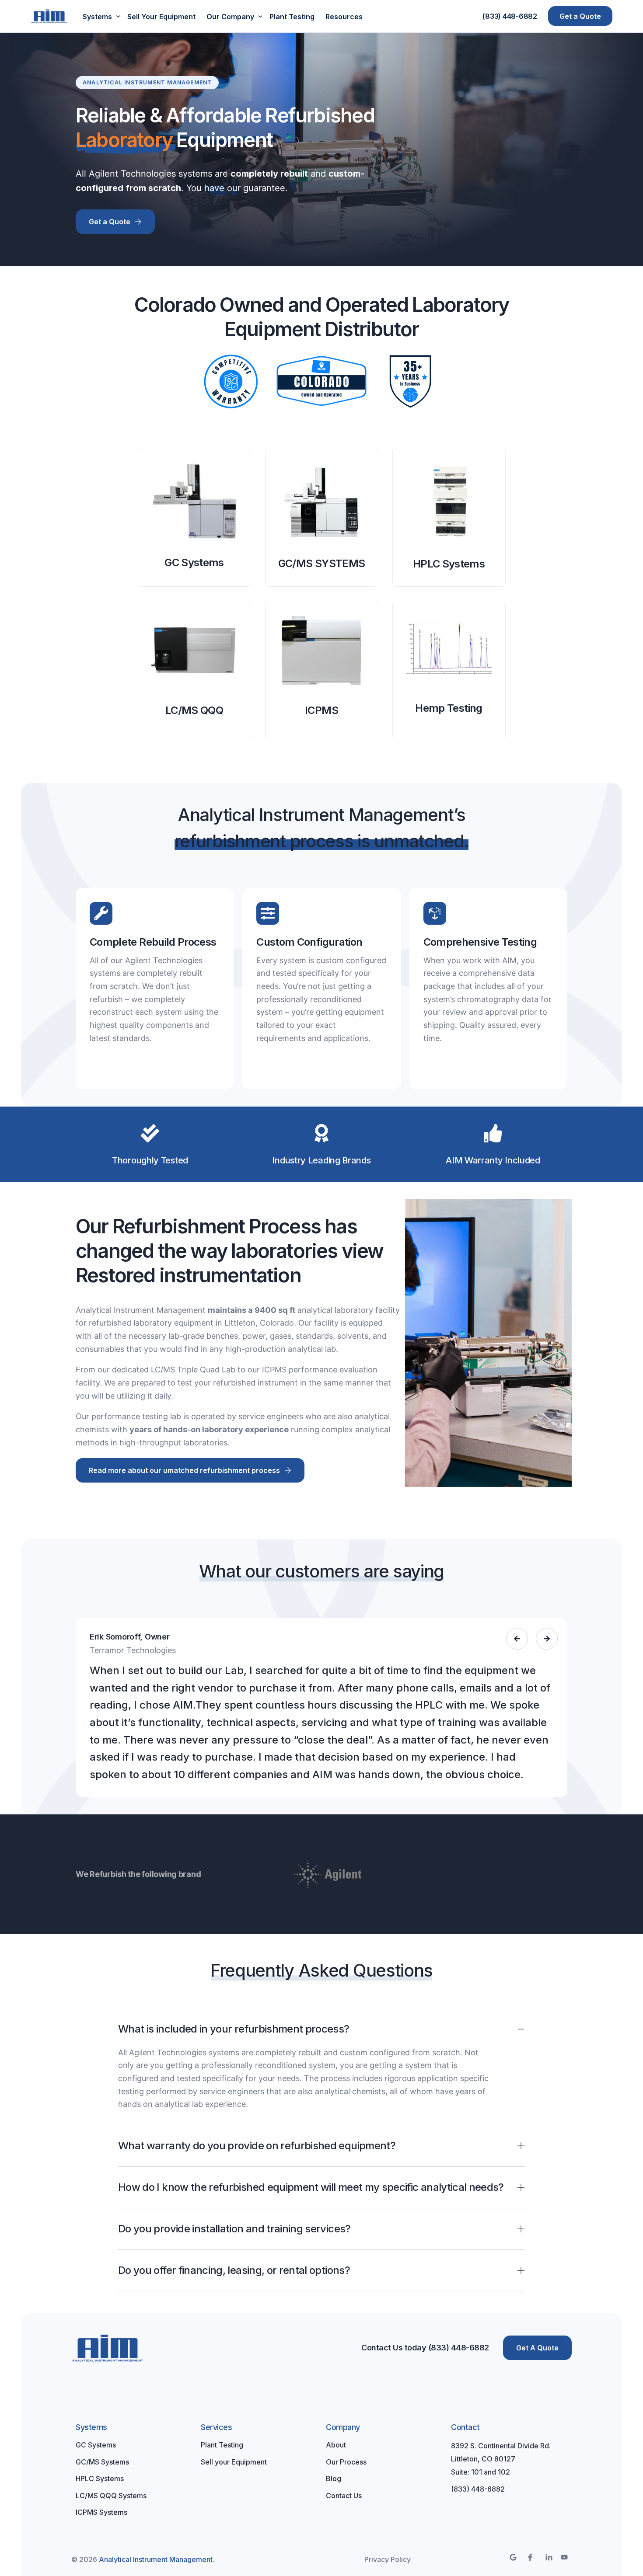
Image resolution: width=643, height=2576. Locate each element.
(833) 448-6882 (510, 16)
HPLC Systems (449, 564)
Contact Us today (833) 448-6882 (425, 2348)
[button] (517, 1639)
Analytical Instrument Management (156, 2559)
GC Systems (194, 562)
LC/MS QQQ (194, 710)
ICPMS (321, 710)
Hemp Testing (449, 708)
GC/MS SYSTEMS (322, 563)
